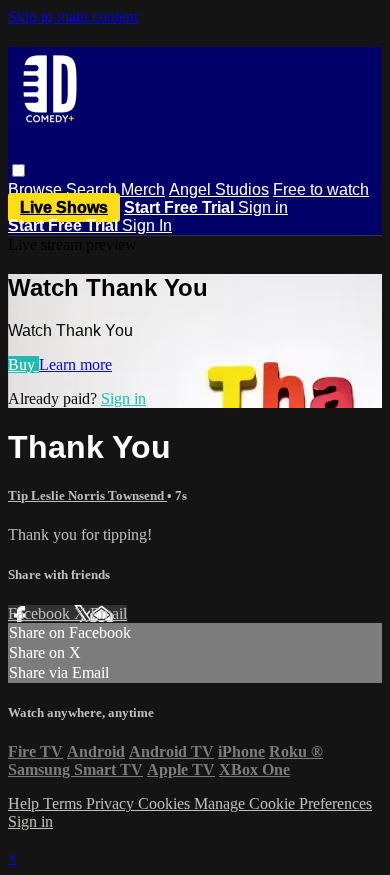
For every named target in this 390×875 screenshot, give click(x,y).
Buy (23, 364)
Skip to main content (73, 16)
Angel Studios (219, 189)
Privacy (112, 803)
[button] (18, 170)
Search (93, 189)
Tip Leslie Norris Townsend (87, 495)
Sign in (263, 207)
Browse (37, 189)
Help (25, 803)
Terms (64, 803)
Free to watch (321, 189)
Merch (143, 189)
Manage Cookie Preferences (283, 803)
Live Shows (64, 207)
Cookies (166, 803)
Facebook (41, 613)
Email (108, 613)
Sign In (147, 225)
